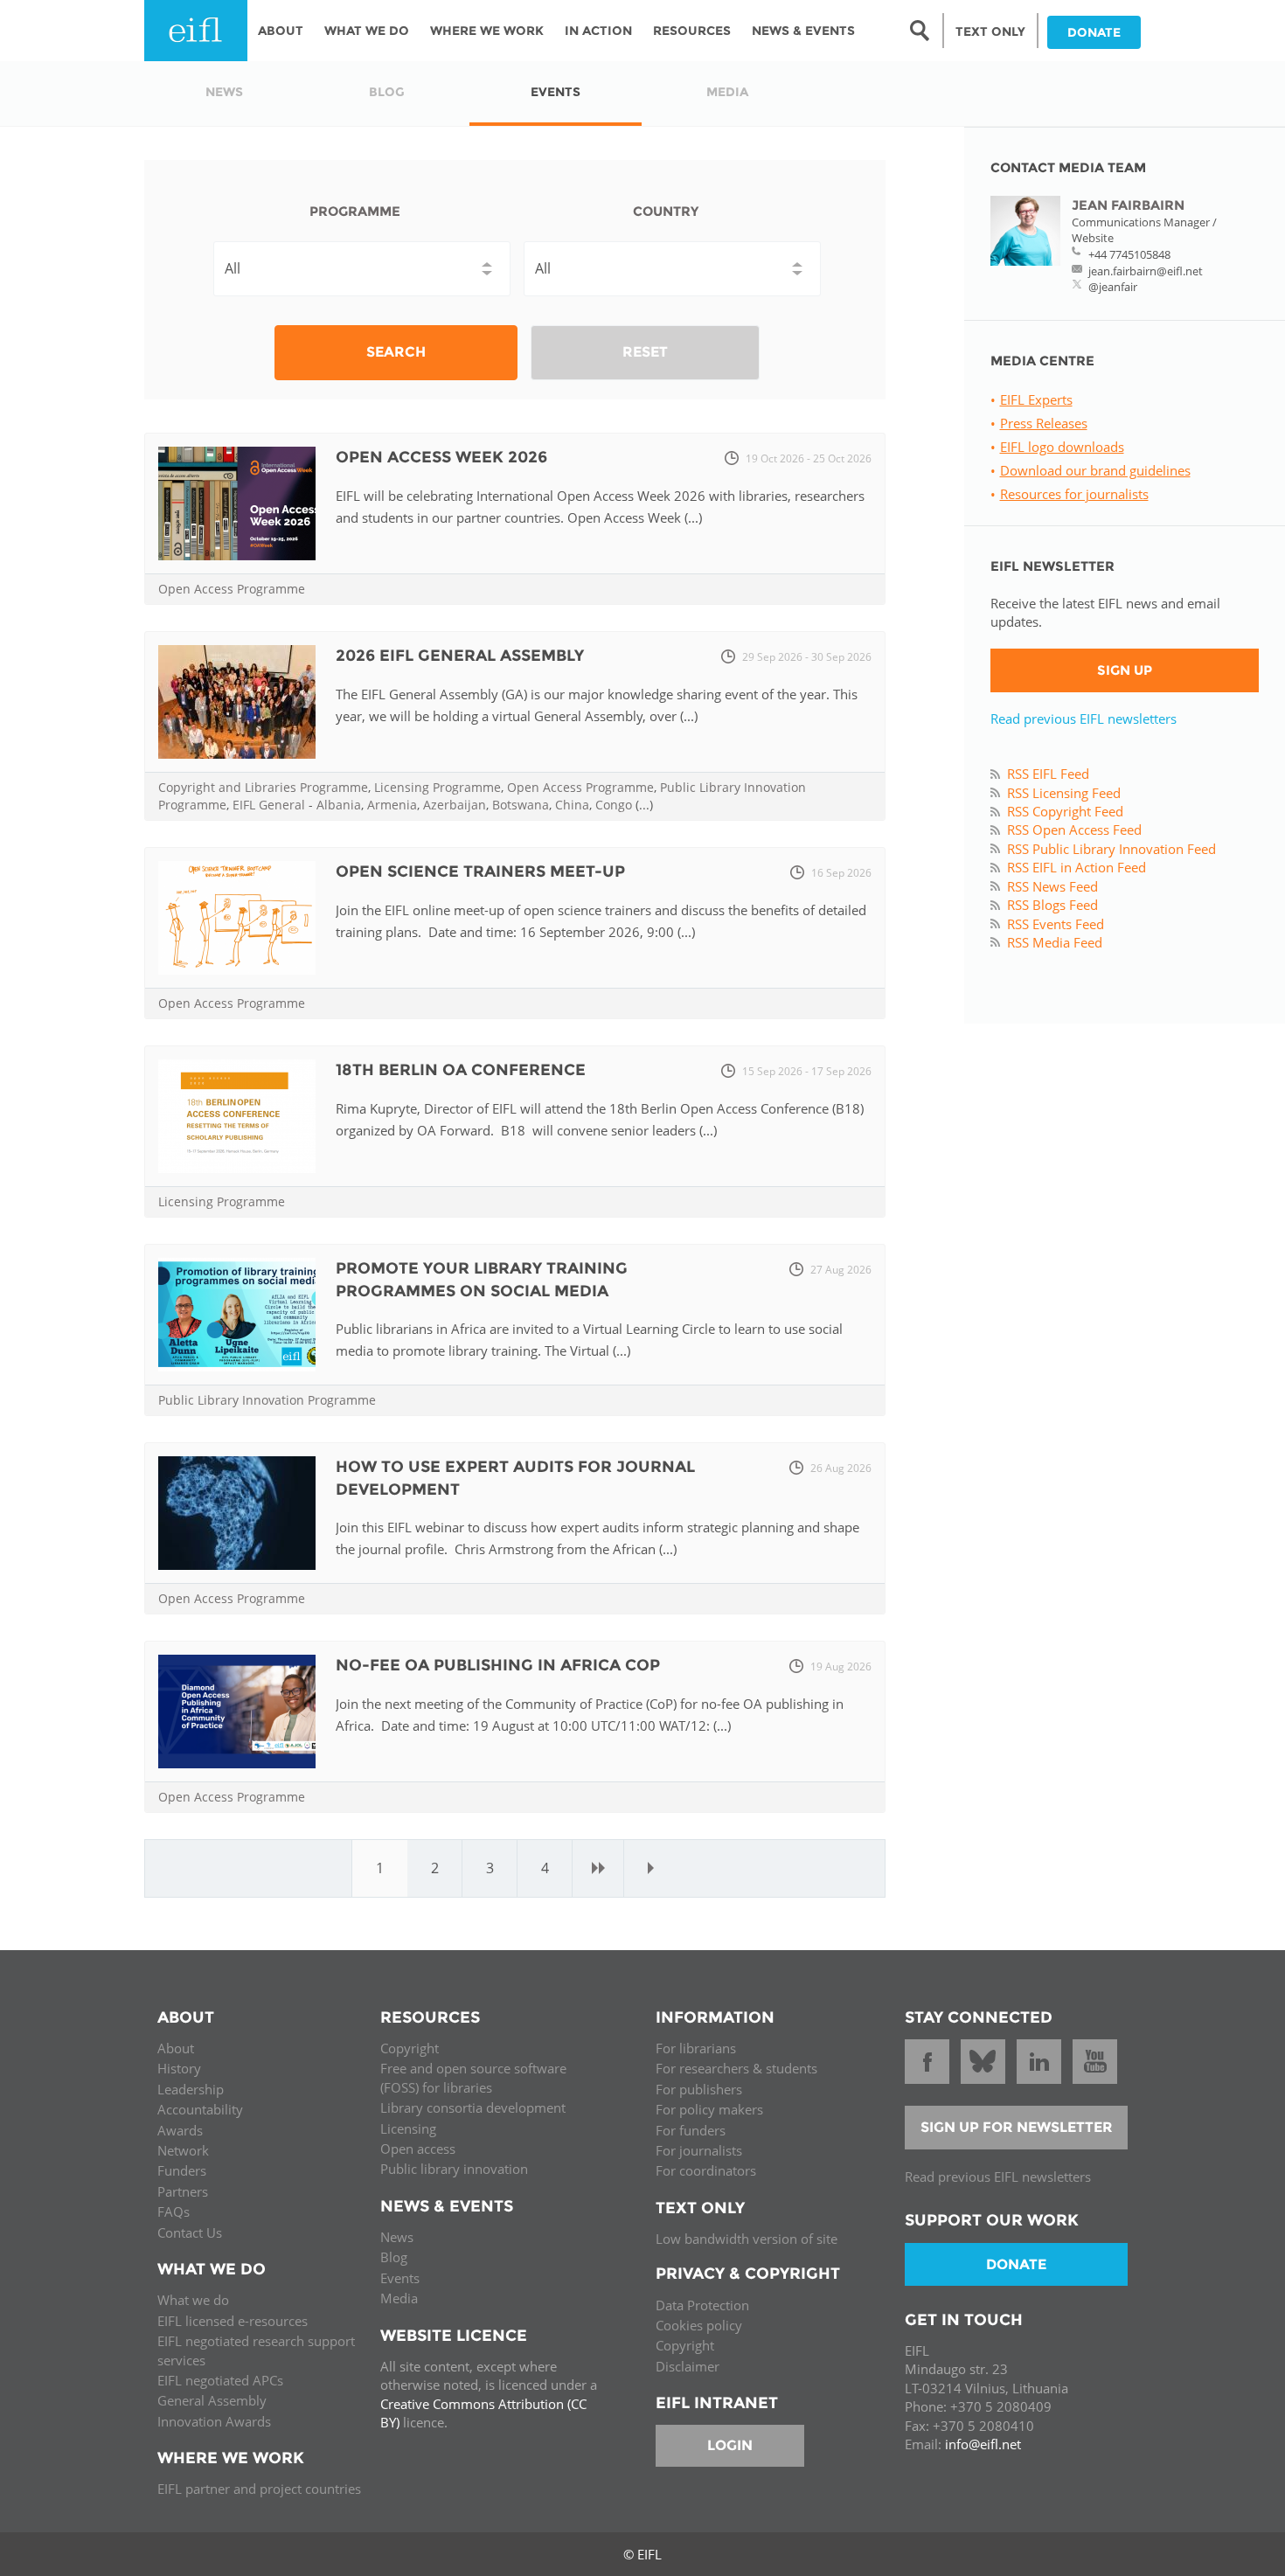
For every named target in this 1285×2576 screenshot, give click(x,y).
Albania (339, 805)
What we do (193, 2300)
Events (400, 2278)
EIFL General (269, 805)
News (397, 2237)
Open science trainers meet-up (480, 871)
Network (183, 2150)
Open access (418, 2149)
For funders (691, 2130)
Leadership (191, 2089)
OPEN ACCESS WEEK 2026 (441, 457)
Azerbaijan (455, 805)
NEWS (224, 92)
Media (399, 2298)
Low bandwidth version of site (747, 2239)
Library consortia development (473, 2107)
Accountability (200, 2109)
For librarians (696, 2048)
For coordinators (706, 2170)
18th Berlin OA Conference (461, 1070)
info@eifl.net (983, 2444)
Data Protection (702, 2305)
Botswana (521, 805)
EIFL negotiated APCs (220, 2380)
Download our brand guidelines (1095, 470)
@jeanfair (1113, 287)
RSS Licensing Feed (1064, 793)
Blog (394, 2257)
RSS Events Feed (1056, 924)
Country (666, 211)
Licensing (408, 2128)
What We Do (367, 31)
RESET (645, 352)
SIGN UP (1125, 670)
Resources (692, 31)
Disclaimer (688, 2366)
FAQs (174, 2211)
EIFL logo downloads (1062, 447)
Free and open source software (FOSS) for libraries (473, 2077)
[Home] (196, 31)
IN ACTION (598, 31)
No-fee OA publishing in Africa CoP (498, 1665)
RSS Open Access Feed (1074, 830)
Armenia (392, 805)
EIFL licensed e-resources (233, 2321)
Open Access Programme (232, 589)
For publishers (699, 2089)
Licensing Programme (438, 787)
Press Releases (1044, 423)
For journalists (699, 2150)
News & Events (803, 31)
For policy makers (709, 2109)
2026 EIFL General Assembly (460, 656)
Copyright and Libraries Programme (263, 787)
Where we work (487, 31)
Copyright (410, 2048)
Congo (614, 805)
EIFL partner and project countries (259, 2489)
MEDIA (727, 92)
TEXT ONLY (990, 31)
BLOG (387, 92)
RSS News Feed (1052, 886)
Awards (180, 2130)
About (281, 31)
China (572, 805)
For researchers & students (736, 2068)
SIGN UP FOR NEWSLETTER (1017, 2127)
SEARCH (396, 352)
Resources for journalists (1074, 494)
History (179, 2068)
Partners (183, 2191)
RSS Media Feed (1055, 942)
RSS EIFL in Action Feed (1077, 867)
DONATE (1094, 32)
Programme (355, 211)
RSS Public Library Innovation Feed (1111, 849)
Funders (182, 2170)
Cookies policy (699, 2325)
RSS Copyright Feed (1065, 811)
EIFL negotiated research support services (256, 2350)
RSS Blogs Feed (1052, 905)
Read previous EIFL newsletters (1084, 719)
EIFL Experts (1036, 399)
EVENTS (556, 92)
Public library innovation (454, 2169)
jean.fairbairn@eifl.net (1146, 271)
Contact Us (190, 2232)
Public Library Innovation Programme (267, 1400)
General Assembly (212, 2400)
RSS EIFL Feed (1048, 774)
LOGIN (730, 2445)
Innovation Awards (214, 2421)
